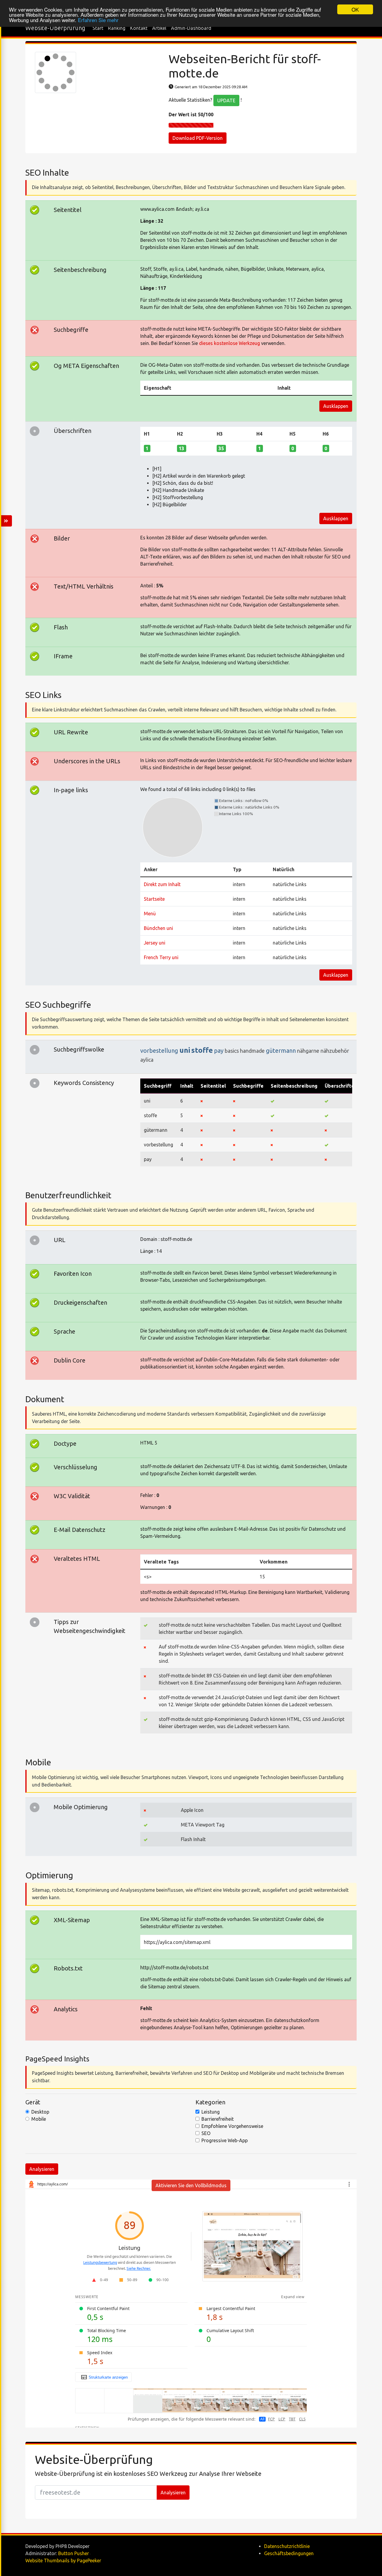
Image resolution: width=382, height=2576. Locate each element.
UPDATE (226, 100)
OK (355, 9)
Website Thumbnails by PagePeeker (63, 2560)
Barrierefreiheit (218, 2119)
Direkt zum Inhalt (162, 884)
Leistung (211, 2112)
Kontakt (139, 28)
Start (98, 28)
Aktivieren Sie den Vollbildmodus (191, 2185)
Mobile (39, 2119)
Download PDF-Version (198, 138)
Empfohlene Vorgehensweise (232, 2126)
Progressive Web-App (225, 2140)
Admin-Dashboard (191, 28)
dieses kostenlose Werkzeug (229, 343)
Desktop (40, 2112)
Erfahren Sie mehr (98, 20)
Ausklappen (336, 406)
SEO (206, 2133)
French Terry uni (161, 957)
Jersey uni (155, 943)
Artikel (159, 28)
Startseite (154, 899)
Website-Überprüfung (55, 28)
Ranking (117, 28)
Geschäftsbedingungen (289, 2553)
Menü (150, 914)
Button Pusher (74, 2553)
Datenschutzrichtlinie (287, 2546)
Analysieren (42, 2169)
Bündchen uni (158, 928)
